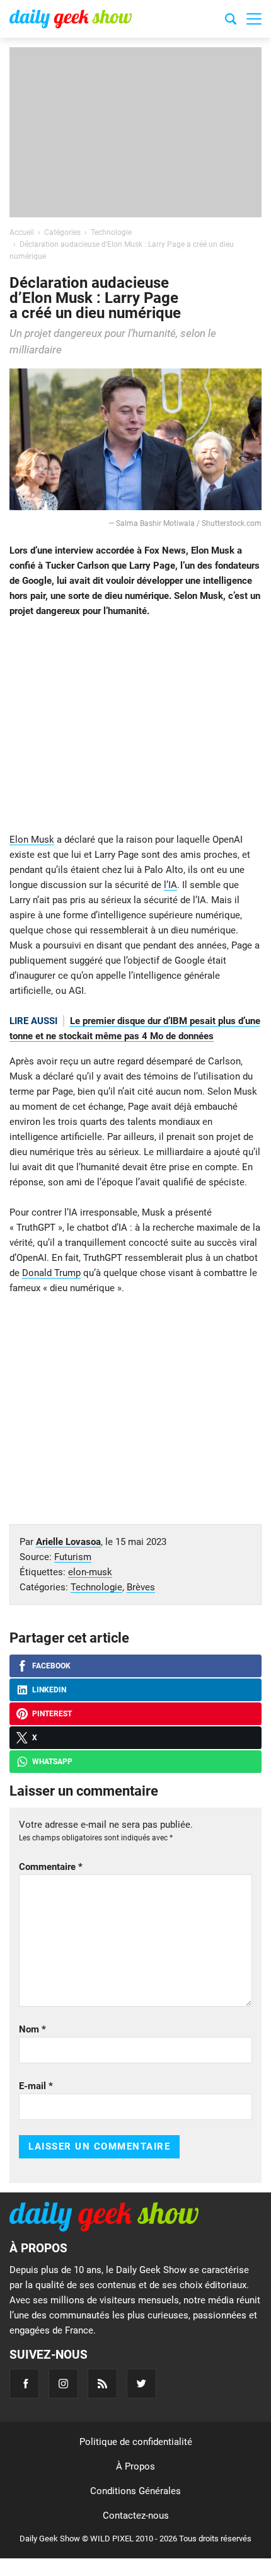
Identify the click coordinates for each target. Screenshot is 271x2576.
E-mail (36, 2086)
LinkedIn (49, 1690)
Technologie (96, 1587)
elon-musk (90, 1572)
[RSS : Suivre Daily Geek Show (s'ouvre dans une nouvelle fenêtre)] (102, 2384)
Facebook (51, 1666)
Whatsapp (52, 1762)
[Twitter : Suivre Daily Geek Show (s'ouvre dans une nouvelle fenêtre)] (141, 2384)
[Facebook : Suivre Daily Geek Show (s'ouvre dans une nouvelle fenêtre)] (24, 2384)
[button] (254, 19)
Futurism (73, 1557)
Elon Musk (32, 840)
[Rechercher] (231, 21)
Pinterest (52, 1714)
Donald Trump (51, 1273)
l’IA (170, 885)
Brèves (141, 1587)
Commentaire (51, 1867)
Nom (32, 2029)
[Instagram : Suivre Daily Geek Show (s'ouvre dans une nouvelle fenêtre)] (63, 2384)
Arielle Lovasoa (68, 1542)
